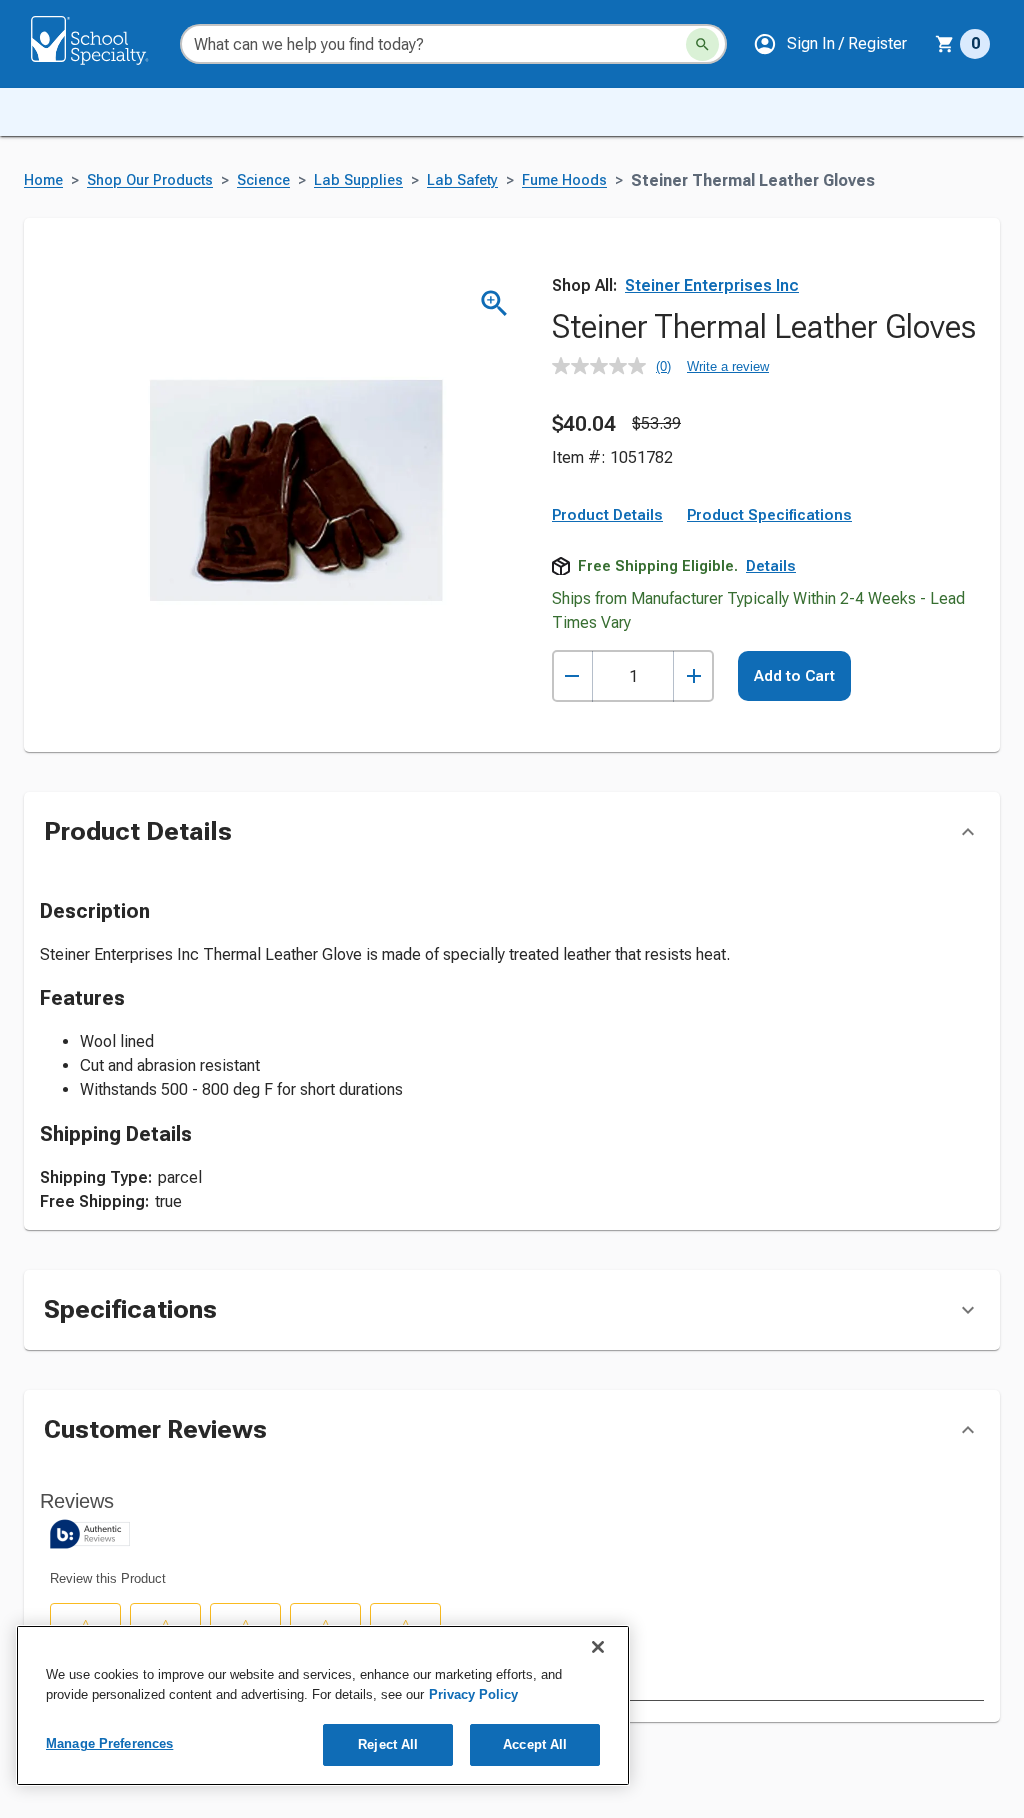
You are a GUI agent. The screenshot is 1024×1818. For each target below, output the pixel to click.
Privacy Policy (473, 1694)
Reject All (388, 1744)
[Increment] (693, 676)
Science (263, 180)
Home (43, 180)
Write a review (728, 366)
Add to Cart (794, 676)
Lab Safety (462, 180)
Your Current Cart (962, 44)
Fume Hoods (564, 180)
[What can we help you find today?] (702, 44)
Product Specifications (769, 515)
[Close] (598, 1647)
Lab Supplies (358, 180)
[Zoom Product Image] (494, 303)
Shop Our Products (150, 180)
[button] (830, 44)
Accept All (535, 1744)
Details (771, 566)
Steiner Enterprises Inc (712, 285)
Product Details (607, 515)
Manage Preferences (109, 1743)
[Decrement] (572, 676)
